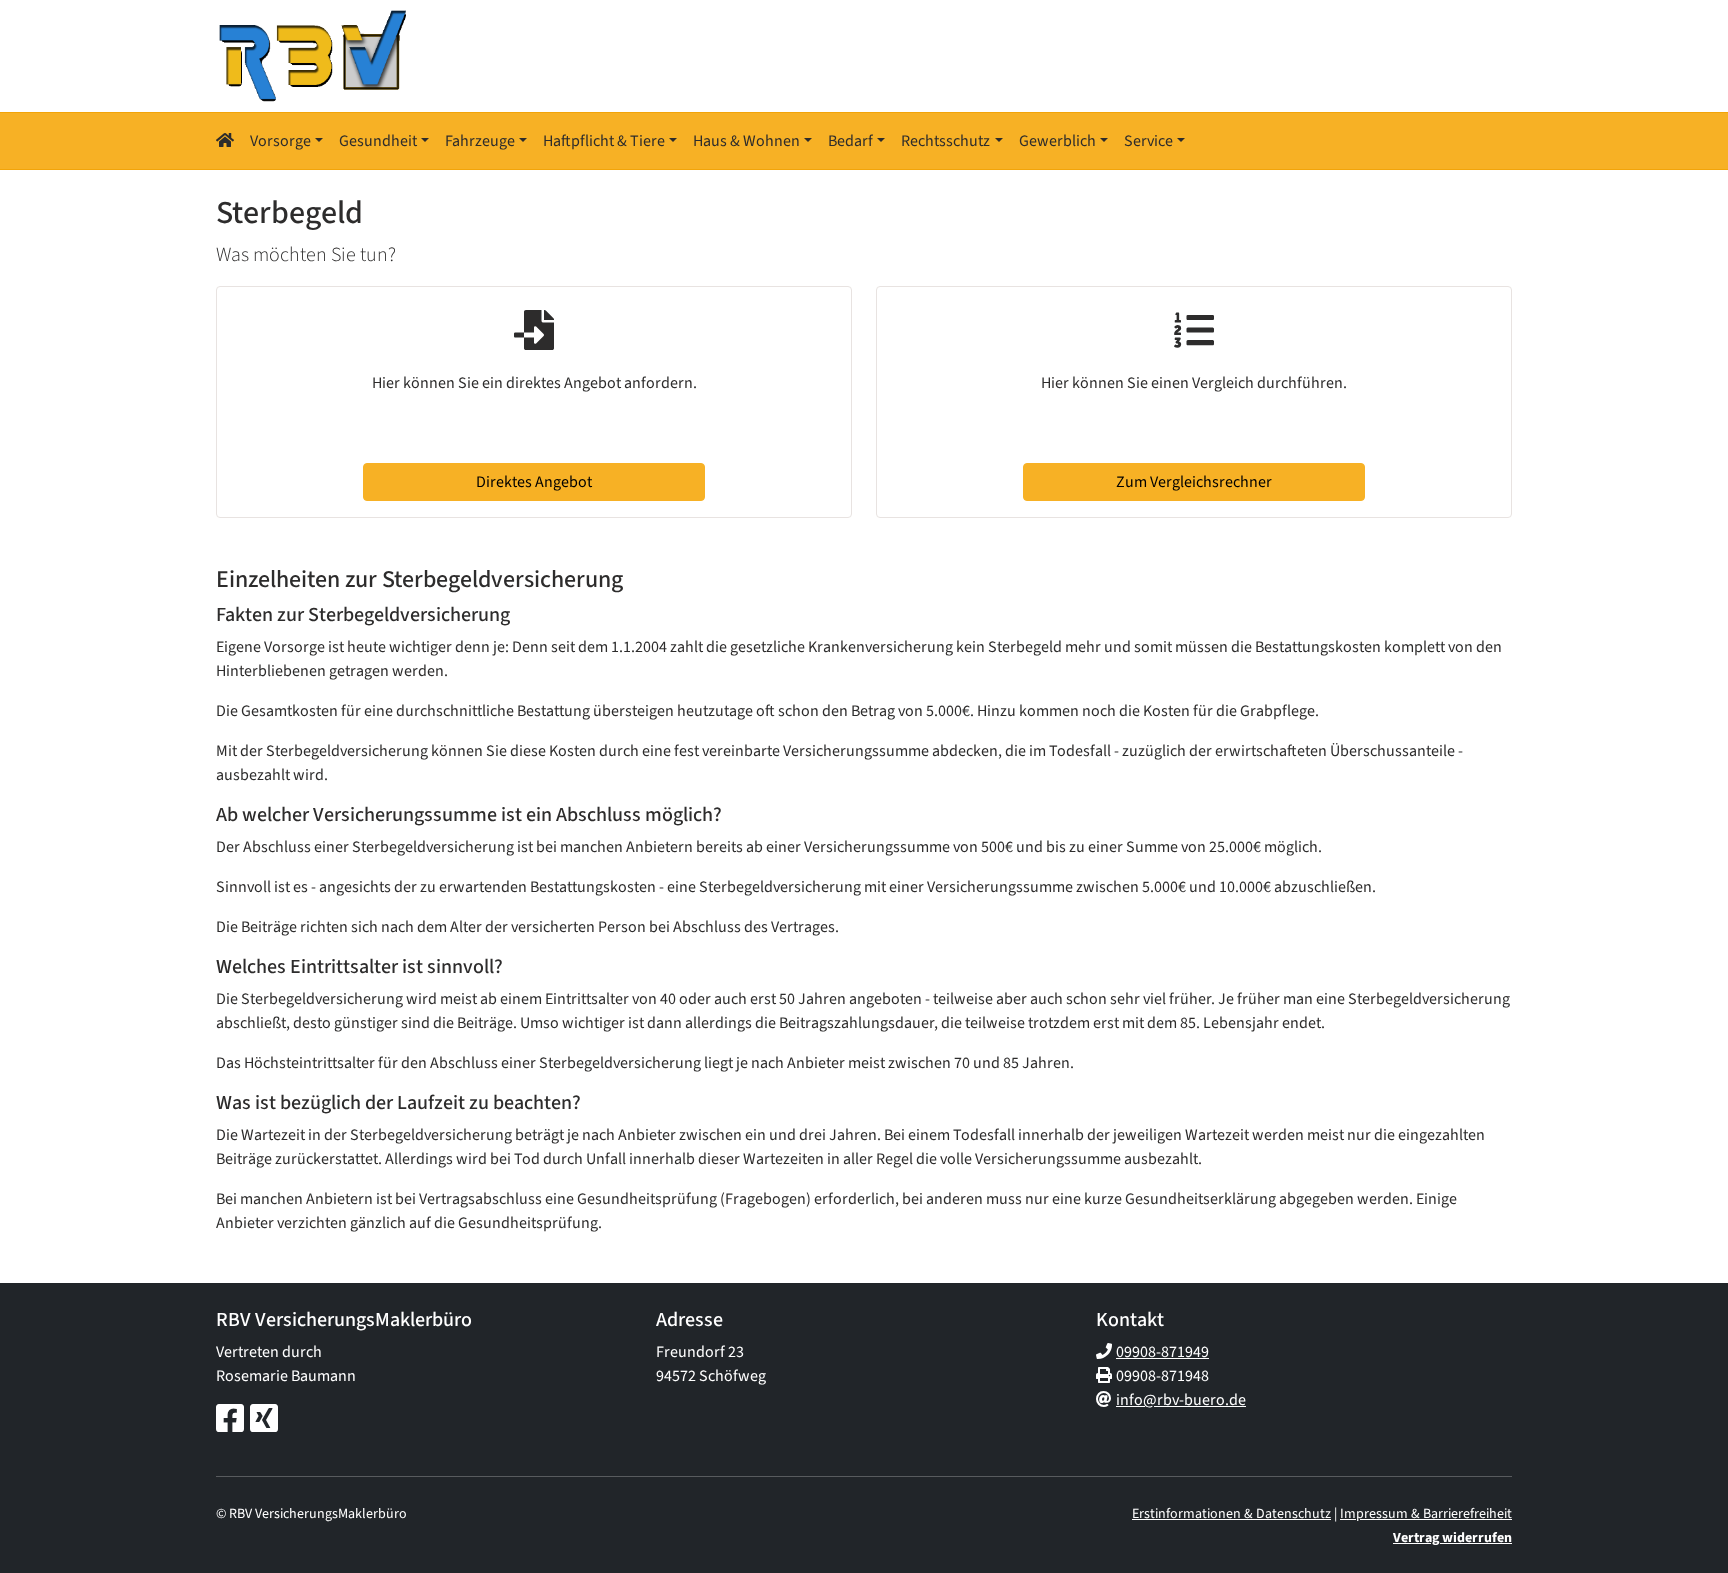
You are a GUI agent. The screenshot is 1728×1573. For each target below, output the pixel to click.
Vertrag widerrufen (1452, 1538)
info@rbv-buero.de (1181, 1400)
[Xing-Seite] (264, 1420)
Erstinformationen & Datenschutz (1231, 1514)
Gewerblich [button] (1057, 141)
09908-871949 (1162, 1352)
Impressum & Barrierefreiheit (1426, 1514)
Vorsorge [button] (280, 141)
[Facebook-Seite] (230, 1420)
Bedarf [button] (850, 141)
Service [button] (1148, 141)
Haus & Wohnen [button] (746, 141)
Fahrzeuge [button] (480, 141)
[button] (229, 141)
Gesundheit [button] (378, 141)
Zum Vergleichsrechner (1194, 482)
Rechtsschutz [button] (945, 141)
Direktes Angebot (534, 482)
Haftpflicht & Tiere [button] (604, 141)
